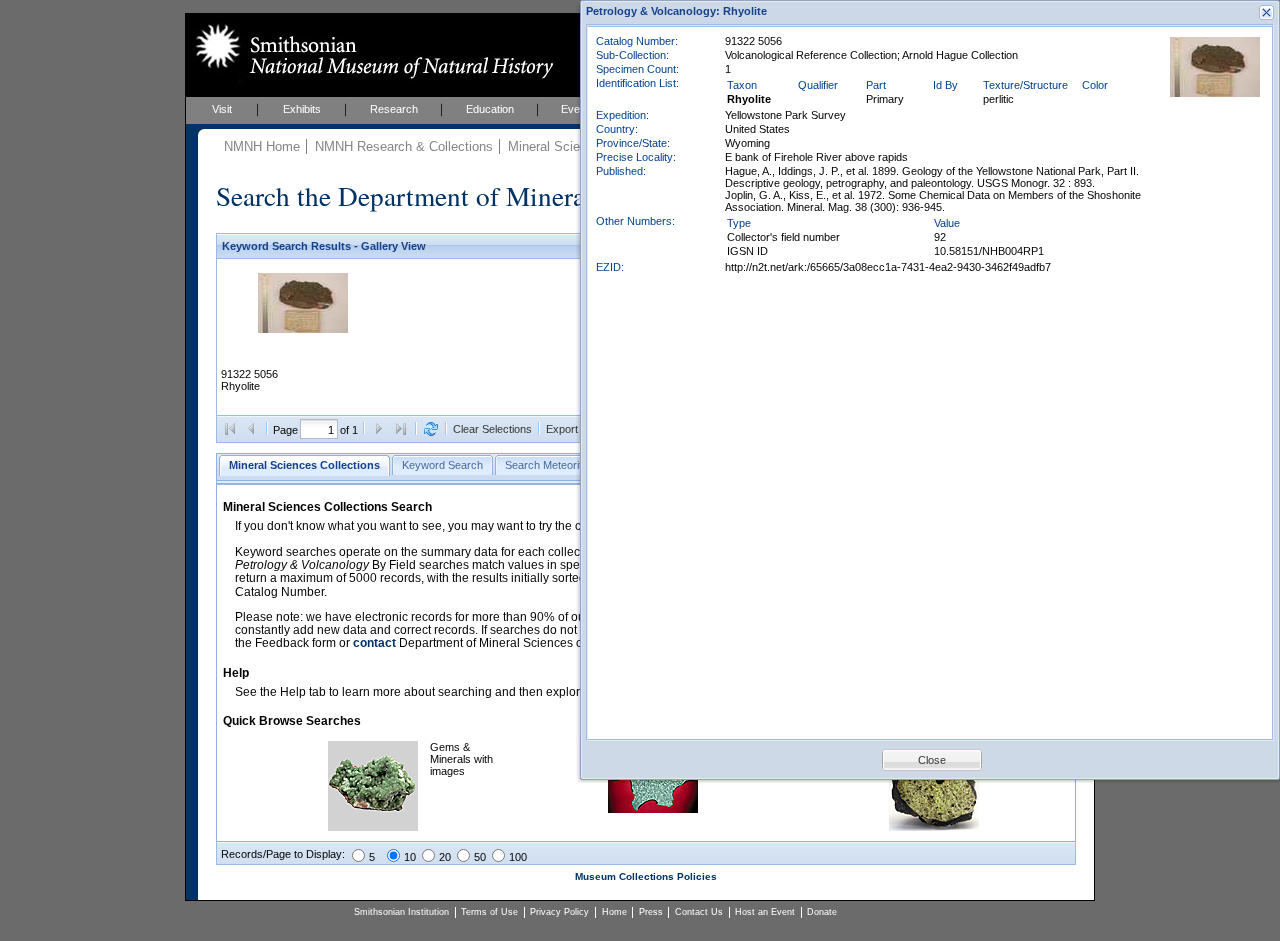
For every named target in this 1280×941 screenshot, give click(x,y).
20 (445, 857)
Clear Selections (492, 429)
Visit (222, 109)
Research (394, 109)
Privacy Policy (559, 912)
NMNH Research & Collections (404, 146)
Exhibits (302, 109)
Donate (822, 912)
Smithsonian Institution (401, 912)
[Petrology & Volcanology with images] (934, 827)
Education (490, 109)
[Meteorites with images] (653, 809)
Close (932, 760)
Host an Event (765, 912)
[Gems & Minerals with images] (373, 827)
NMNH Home (262, 146)
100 (518, 857)
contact (374, 643)
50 (480, 857)
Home (614, 912)
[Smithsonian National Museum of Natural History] (370, 51)
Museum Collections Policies (646, 876)
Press (651, 912)
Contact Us (699, 912)
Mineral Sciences (558, 146)
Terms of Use (489, 912)
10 (410, 857)
